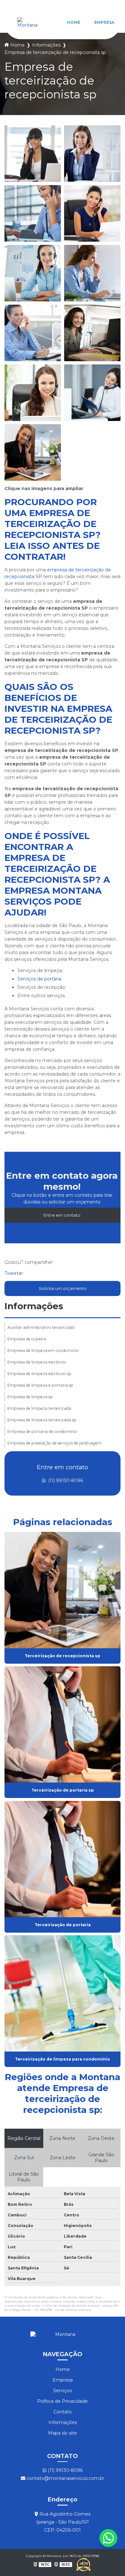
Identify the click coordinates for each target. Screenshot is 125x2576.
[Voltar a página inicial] (27, 22)
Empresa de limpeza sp (30, 1397)
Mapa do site (63, 2433)
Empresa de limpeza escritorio (37, 1362)
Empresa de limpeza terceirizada (39, 1408)
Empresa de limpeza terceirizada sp (42, 1420)
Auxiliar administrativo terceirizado (41, 1327)
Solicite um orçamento (63, 1288)
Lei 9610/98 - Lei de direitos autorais (63, 2310)
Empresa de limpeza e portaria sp (40, 1385)
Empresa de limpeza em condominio (43, 1351)
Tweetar (14, 1273)
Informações (46, 45)
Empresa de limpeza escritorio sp (39, 1374)
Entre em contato (62, 1215)
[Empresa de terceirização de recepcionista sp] (33, 154)
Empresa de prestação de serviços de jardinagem (54, 1443)
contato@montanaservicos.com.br (65, 2478)
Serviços (63, 2391)
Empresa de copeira (27, 1339)
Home (74, 22)
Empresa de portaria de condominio (42, 1431)
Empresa (104, 22)
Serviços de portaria (39, 979)
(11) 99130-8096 (65, 1480)
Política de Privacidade (63, 2401)
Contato (63, 2412)
